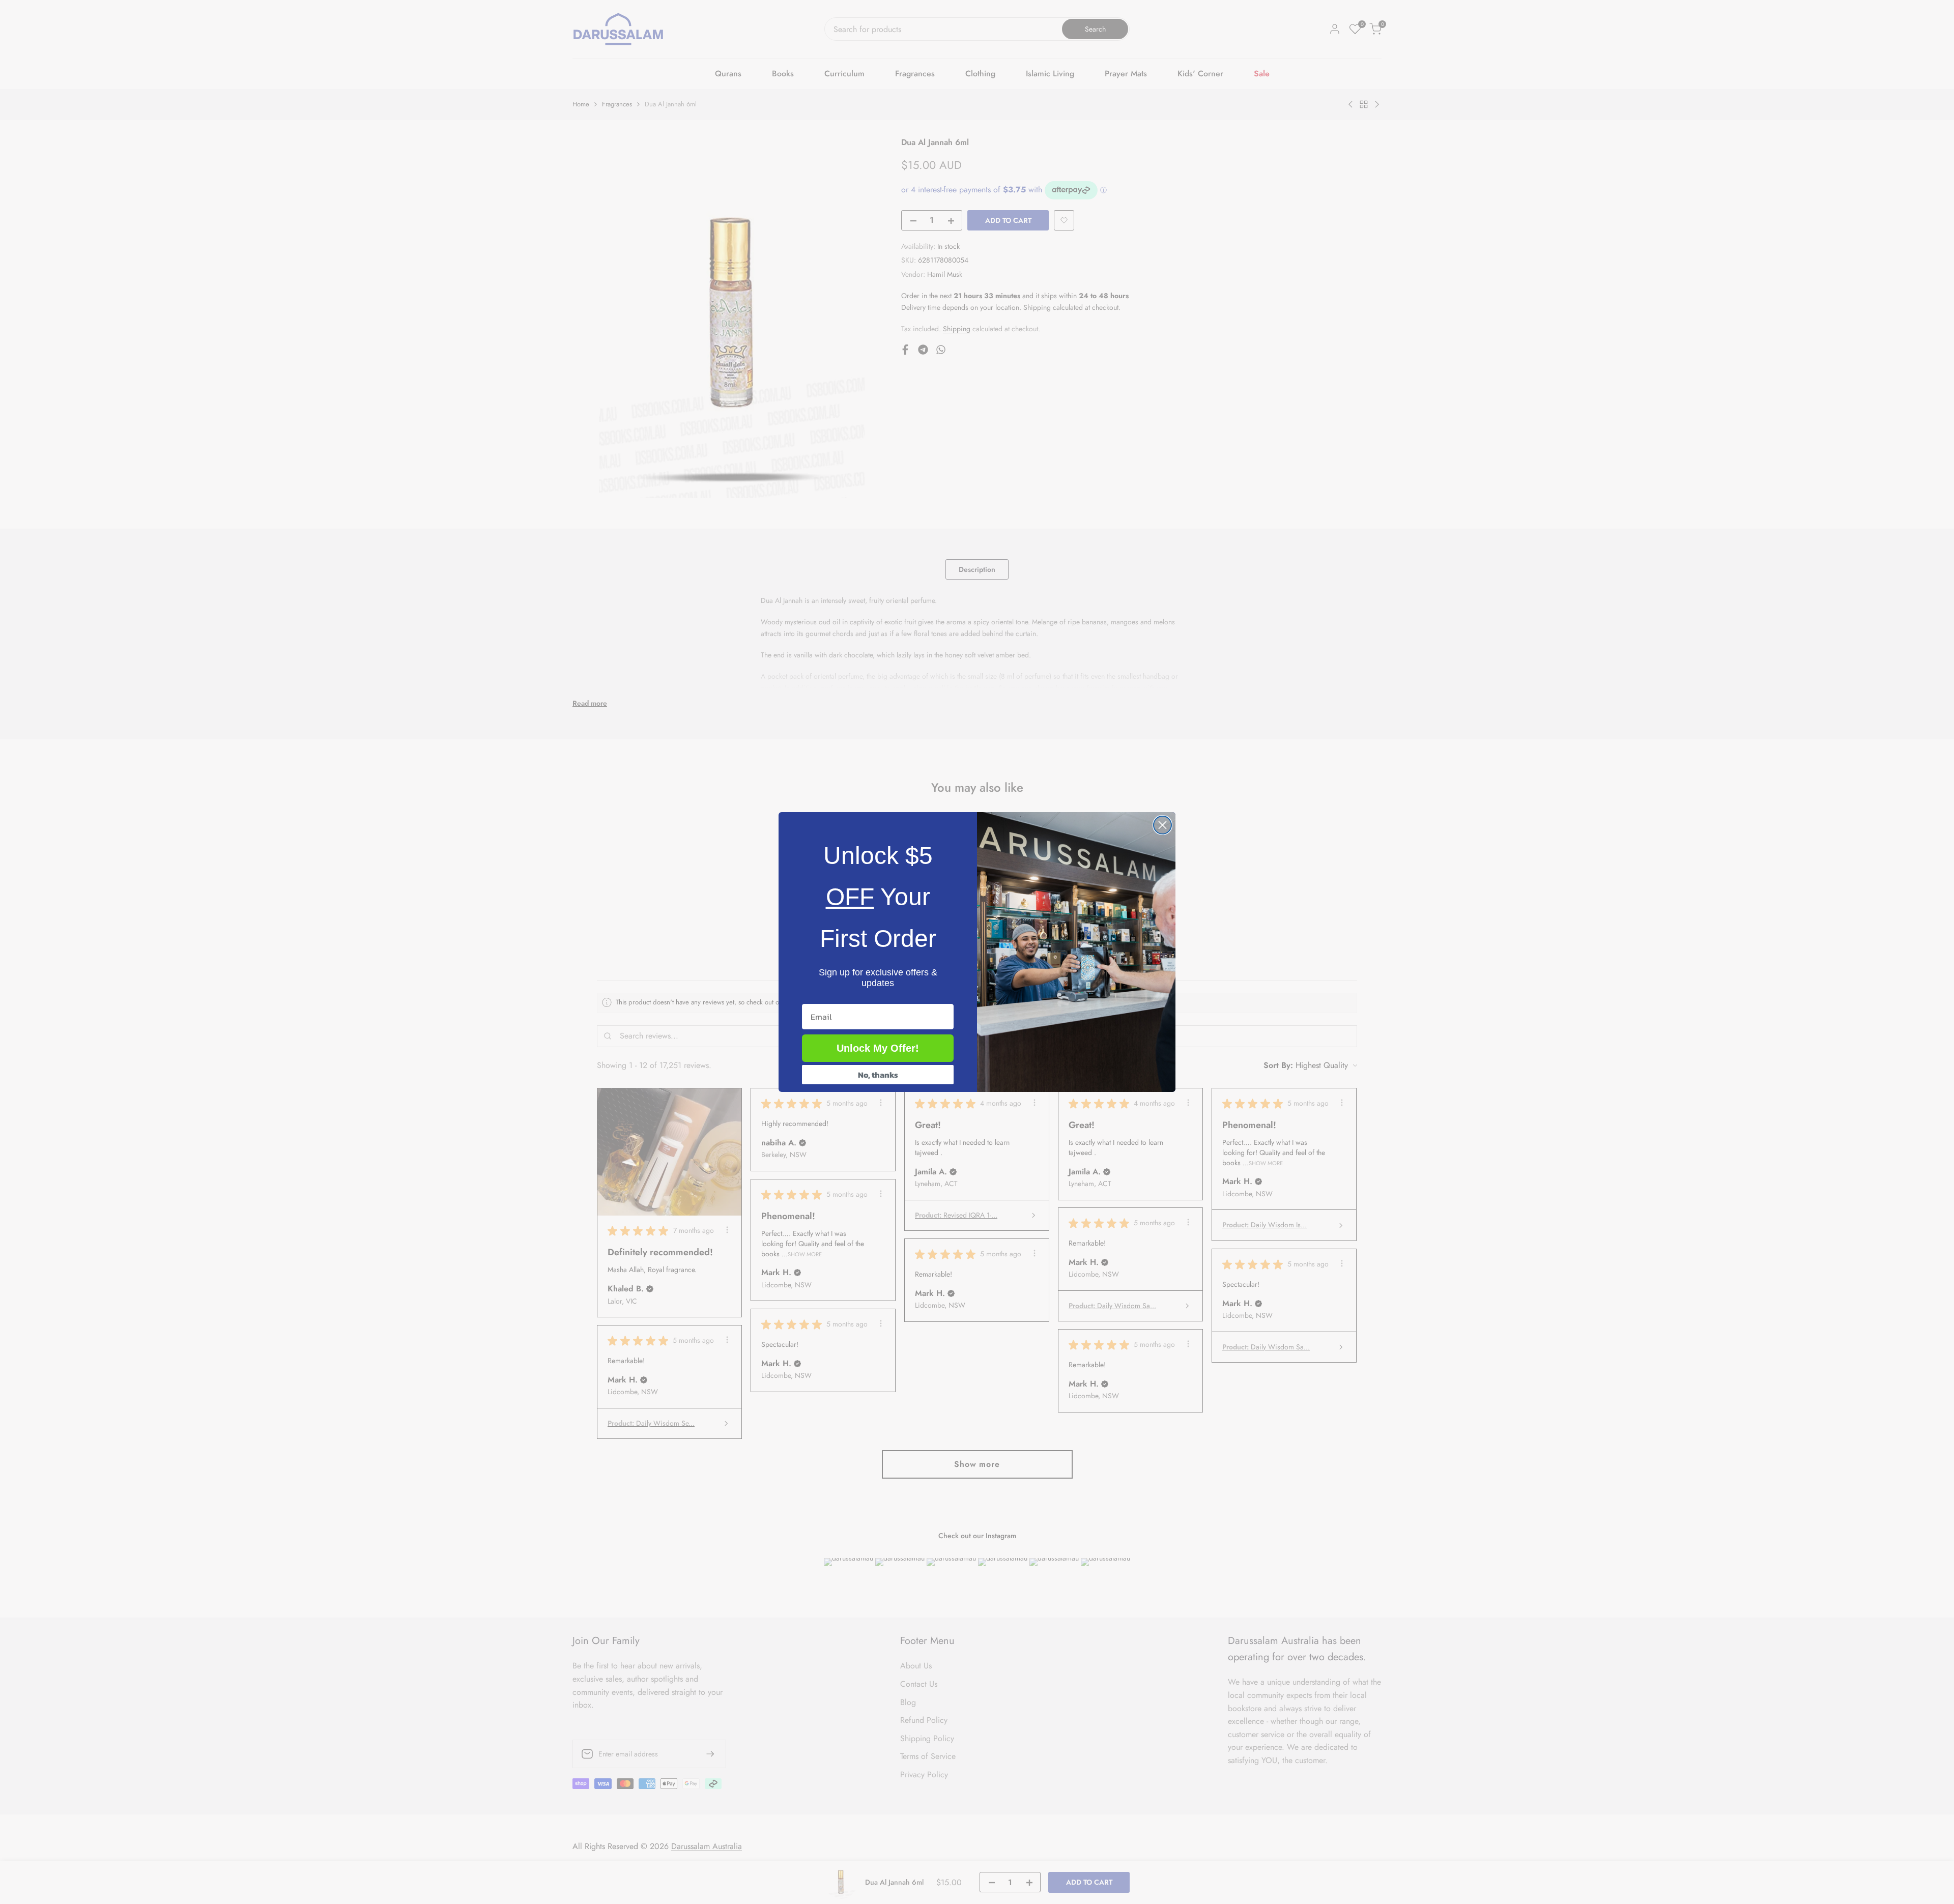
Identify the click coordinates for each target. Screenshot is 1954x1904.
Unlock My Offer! (878, 1048)
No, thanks (878, 1075)
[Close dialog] (1162, 825)
